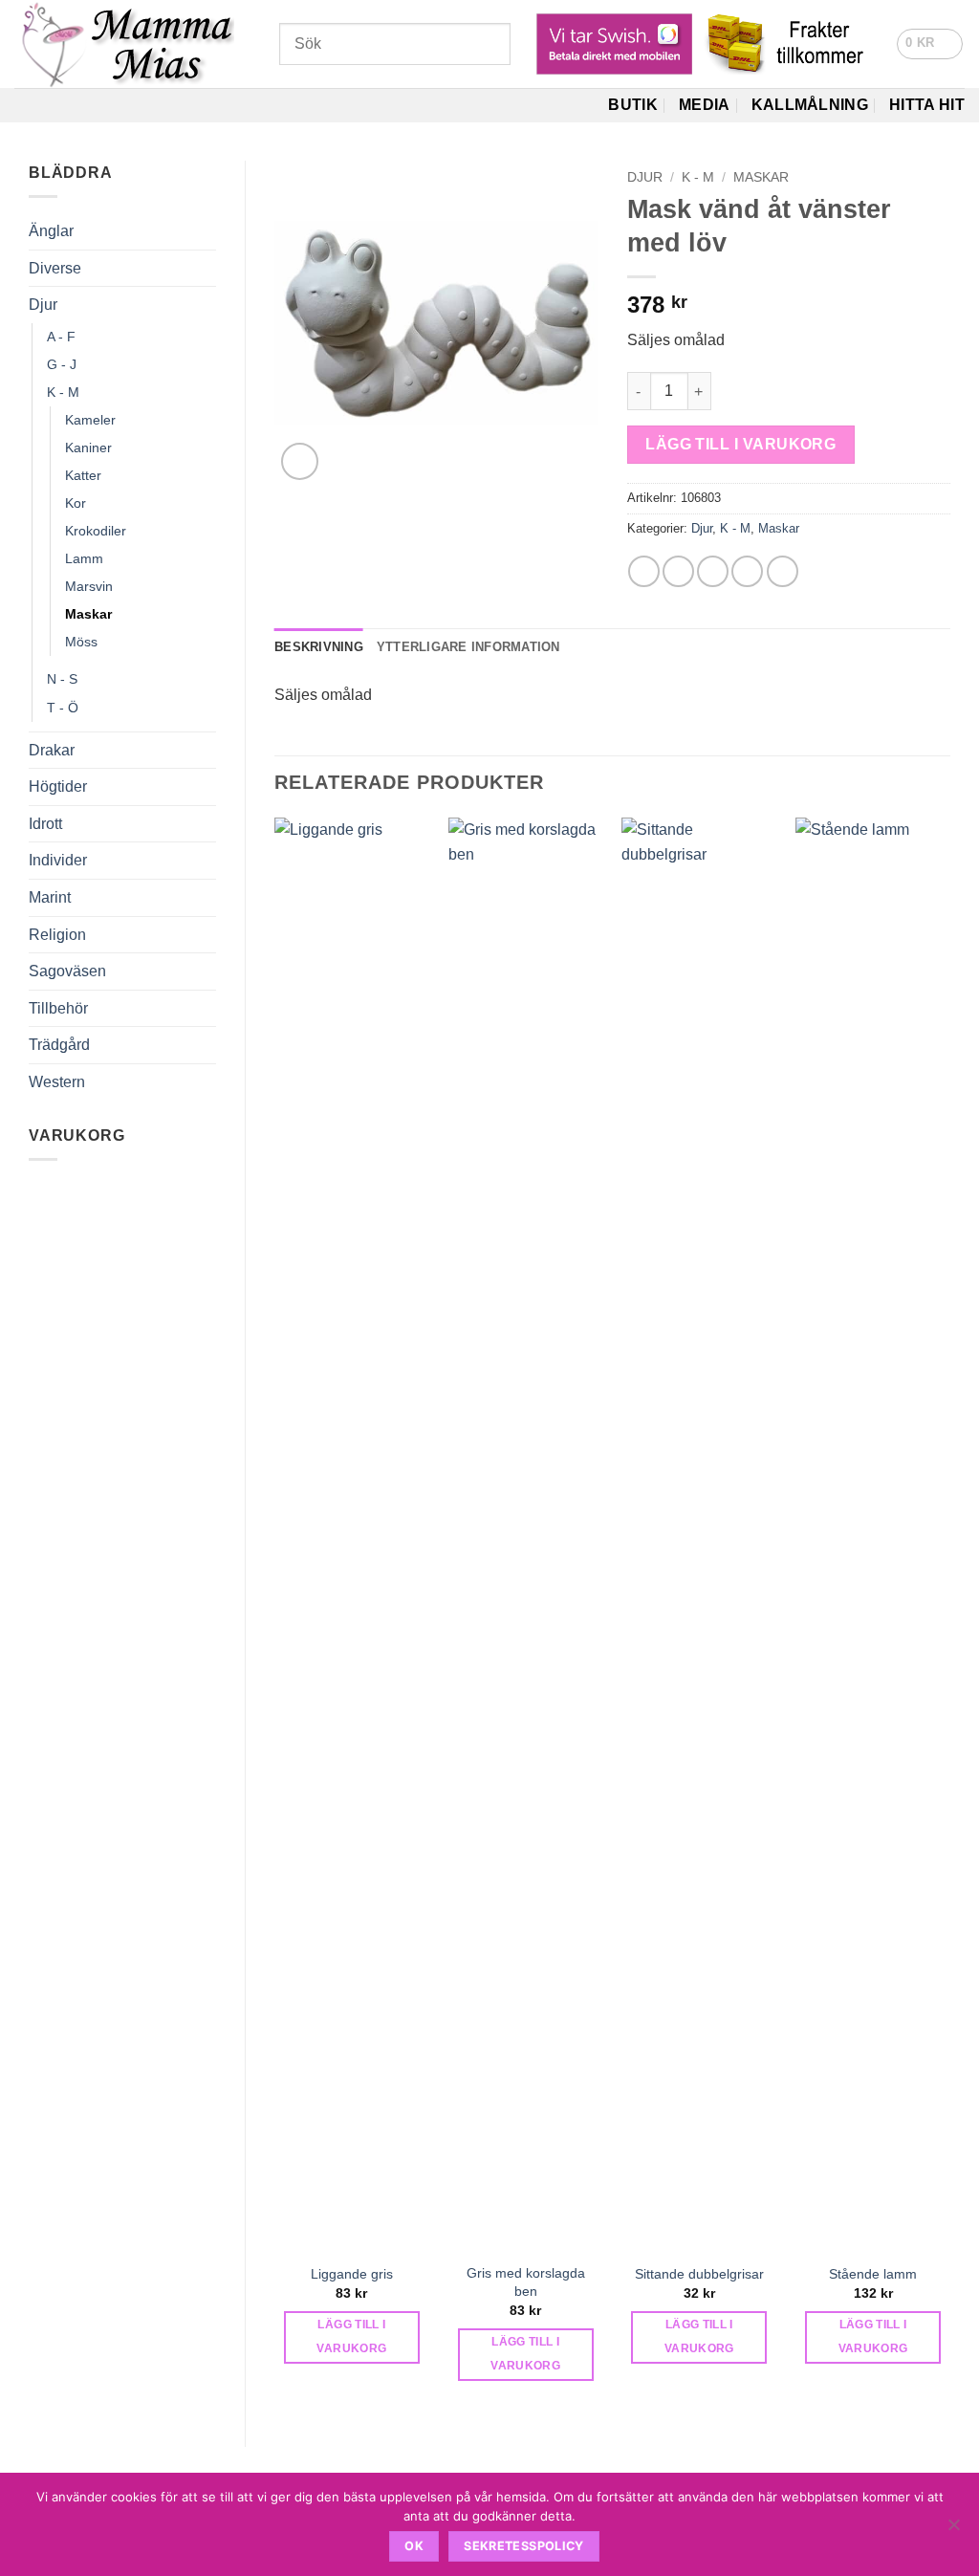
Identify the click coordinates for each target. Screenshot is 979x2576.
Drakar (52, 750)
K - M (63, 392)
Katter (83, 475)
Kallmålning (810, 105)
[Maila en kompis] (713, 571)
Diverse (55, 268)
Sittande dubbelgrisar (699, 2274)
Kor (76, 503)
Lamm (84, 558)
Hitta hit (927, 105)
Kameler (90, 420)
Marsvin (89, 586)
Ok (414, 2546)
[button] (930, 44)
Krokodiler (96, 531)
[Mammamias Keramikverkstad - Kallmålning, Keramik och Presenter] (132, 44)
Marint (50, 897)
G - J (62, 364)
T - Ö (63, 708)
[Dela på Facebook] (644, 571)
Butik (633, 105)
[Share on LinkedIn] (783, 571)
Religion (57, 935)
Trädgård (59, 1045)
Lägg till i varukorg (740, 444)
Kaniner (88, 448)
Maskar (88, 614)
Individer (58, 860)
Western (57, 1082)
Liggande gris (352, 2274)
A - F (61, 337)
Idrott (45, 824)
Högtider (58, 786)
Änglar (51, 231)
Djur (43, 305)
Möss (81, 642)
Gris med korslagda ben (526, 2282)
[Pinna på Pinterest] (747, 571)
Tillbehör (58, 1008)
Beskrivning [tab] (319, 647)
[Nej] (953, 2530)
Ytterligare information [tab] (468, 647)
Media (705, 105)
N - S (62, 679)
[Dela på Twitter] (678, 571)
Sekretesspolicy (524, 2546)
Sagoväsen (67, 971)
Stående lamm (873, 2274)
